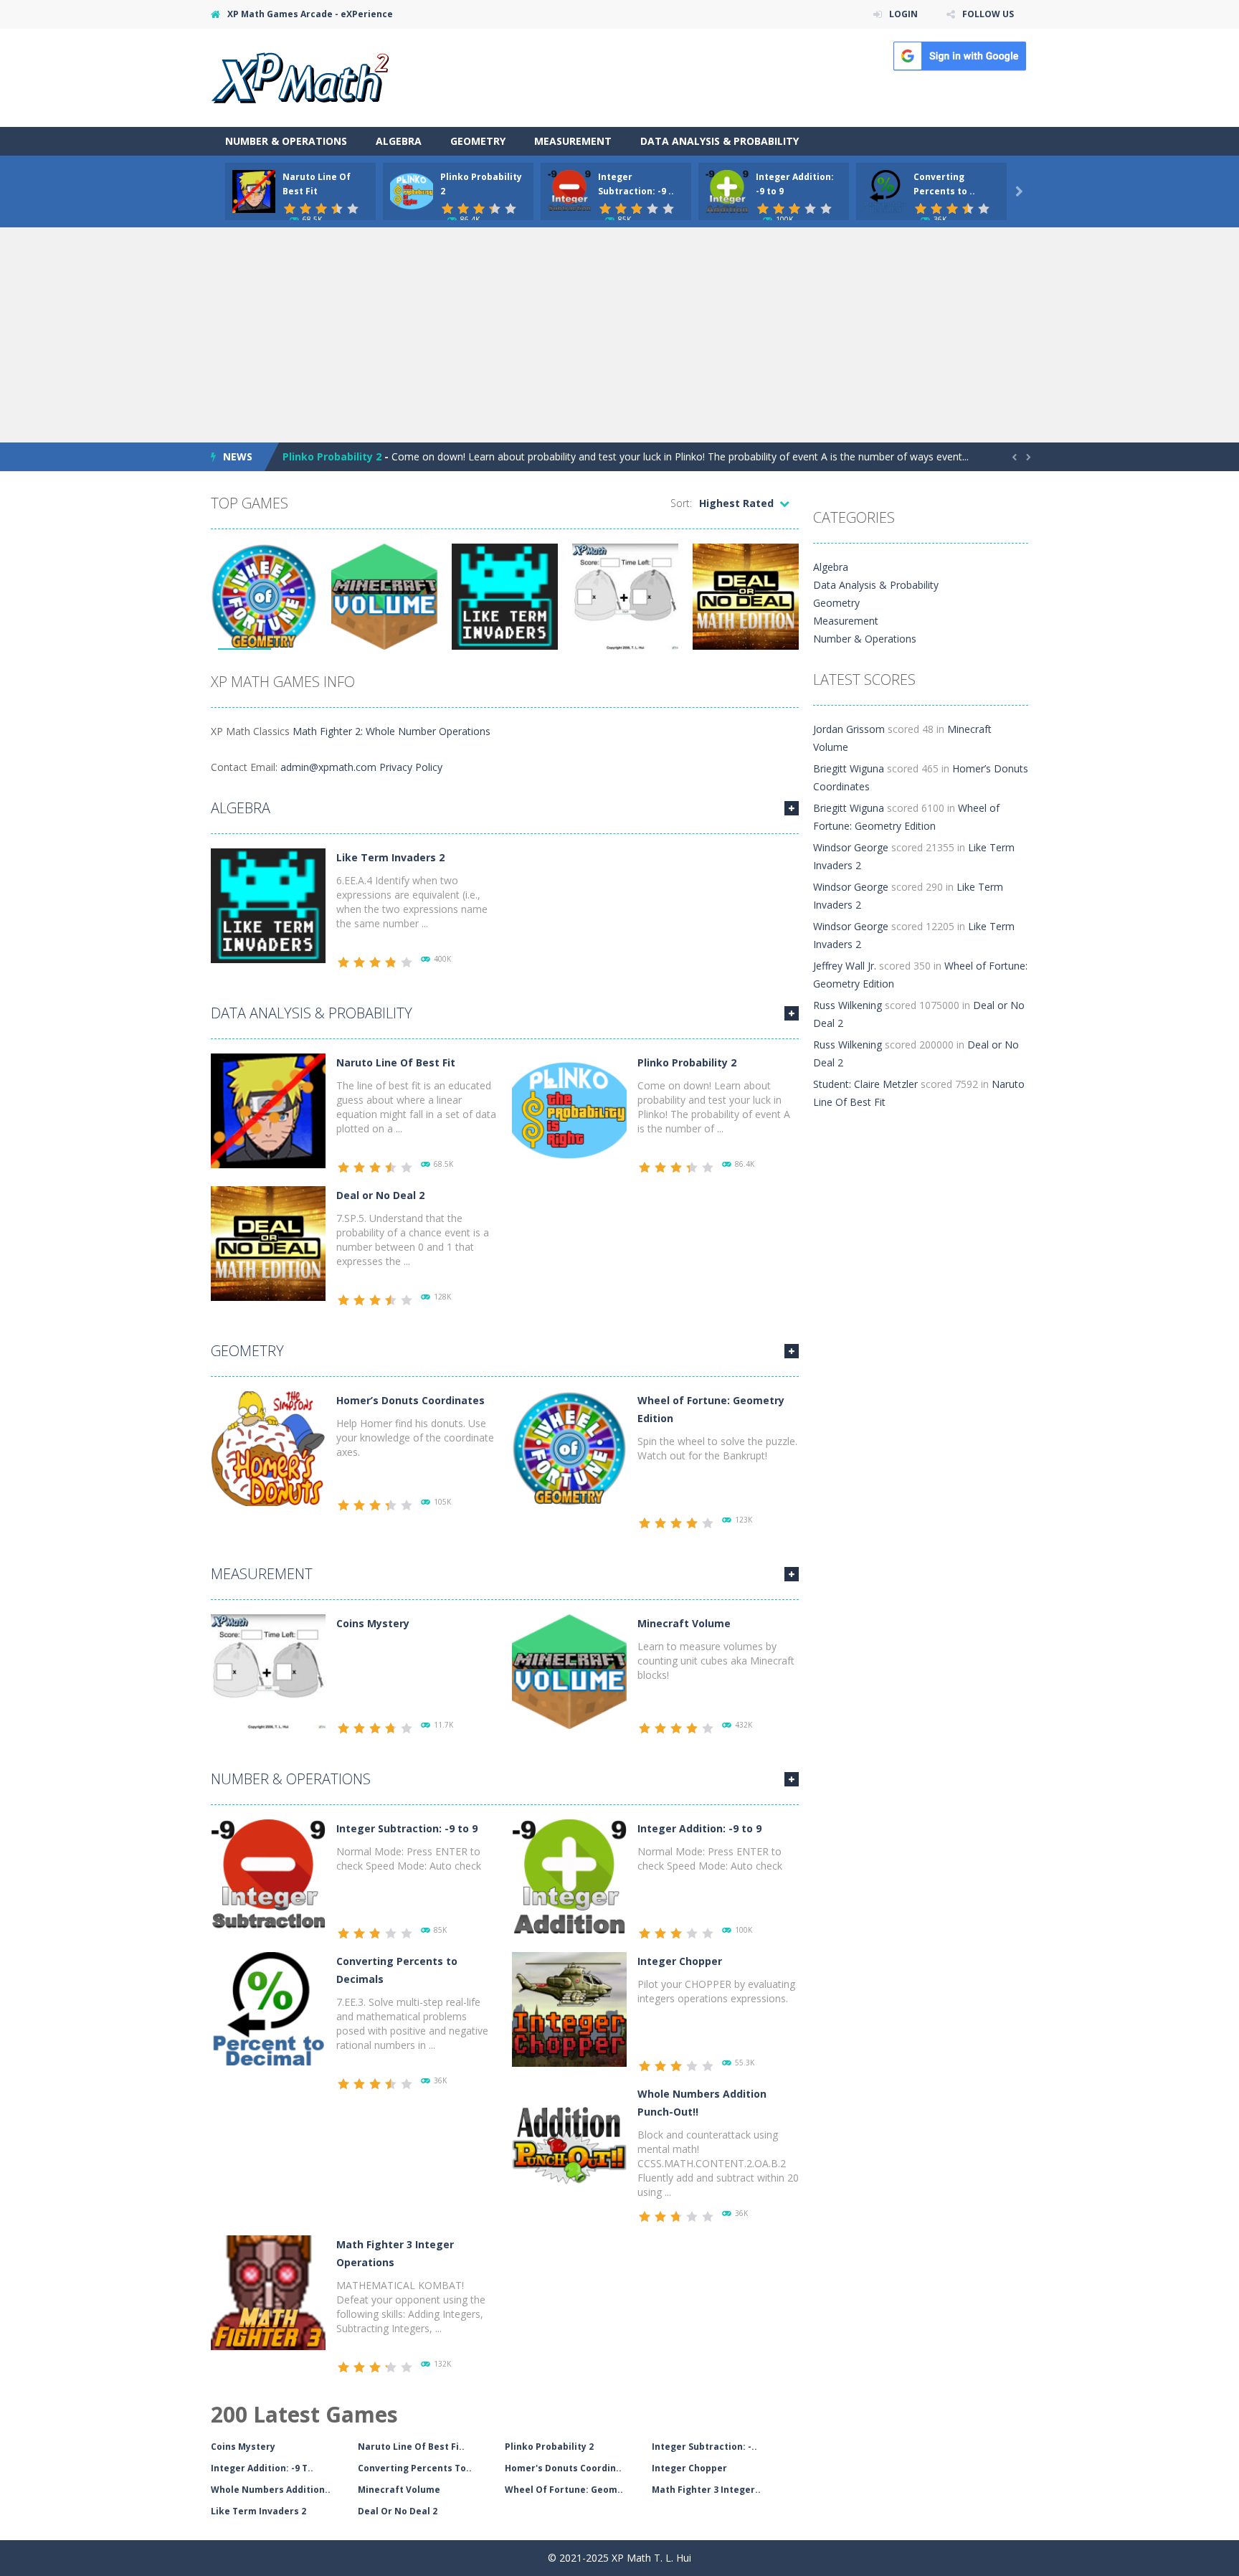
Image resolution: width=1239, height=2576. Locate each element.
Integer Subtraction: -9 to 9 (407, 1828)
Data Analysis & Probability (720, 141)
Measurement (573, 141)
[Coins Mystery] (268, 1671)
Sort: (681, 503)
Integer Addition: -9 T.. (262, 2468)
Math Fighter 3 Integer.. (706, 2490)
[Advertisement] (619, 335)
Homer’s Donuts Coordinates (410, 1400)
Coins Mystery (373, 1623)
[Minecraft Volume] (569, 1671)
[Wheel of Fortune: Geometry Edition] (569, 1448)
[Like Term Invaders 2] (268, 905)
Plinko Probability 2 (332, 456)
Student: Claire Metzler (865, 1084)
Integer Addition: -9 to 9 (699, 1828)
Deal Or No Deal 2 (398, 2511)
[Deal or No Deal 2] (268, 1242)
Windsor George (851, 847)
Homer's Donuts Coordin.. (563, 2468)
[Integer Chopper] (569, 2008)
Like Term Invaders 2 (390, 857)
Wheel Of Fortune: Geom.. (564, 2490)
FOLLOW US (988, 14)
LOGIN (903, 14)
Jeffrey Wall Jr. (845, 966)
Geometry (478, 141)
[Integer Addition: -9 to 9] (569, 1876)
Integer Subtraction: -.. (704, 2447)
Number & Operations (286, 141)
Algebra (399, 141)
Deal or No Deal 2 (380, 1195)
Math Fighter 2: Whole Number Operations (391, 731)
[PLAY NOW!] (254, 190)
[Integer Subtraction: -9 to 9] (268, 1876)
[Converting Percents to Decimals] (268, 2008)
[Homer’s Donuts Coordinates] (268, 1448)
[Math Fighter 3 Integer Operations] (268, 2292)
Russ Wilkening (848, 1005)
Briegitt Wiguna (849, 768)
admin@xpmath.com (328, 767)
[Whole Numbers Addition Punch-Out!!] (569, 2141)
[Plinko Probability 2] (569, 1110)
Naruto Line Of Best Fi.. (411, 2447)
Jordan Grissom (849, 729)
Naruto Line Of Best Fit (396, 1062)
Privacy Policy (411, 767)
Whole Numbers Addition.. (271, 2490)
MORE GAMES (792, 808)
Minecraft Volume (684, 1623)
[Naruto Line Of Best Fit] (268, 1110)
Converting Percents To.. (415, 2468)
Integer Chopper (680, 1961)
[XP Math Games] (300, 76)
